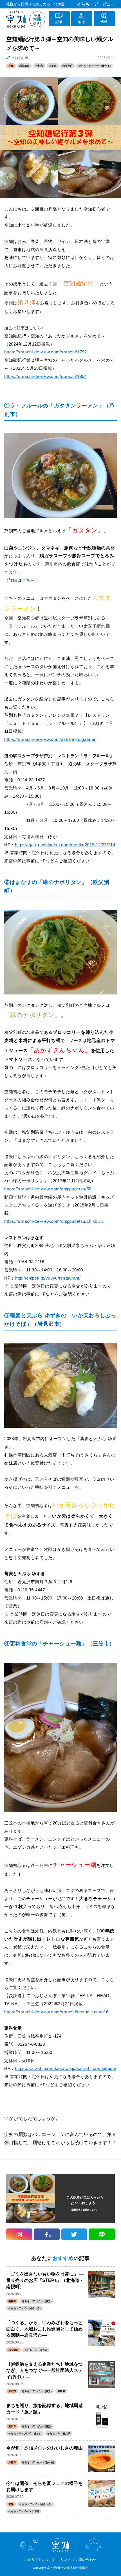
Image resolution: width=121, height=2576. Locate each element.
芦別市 (39, 66)
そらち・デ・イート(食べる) (95, 66)
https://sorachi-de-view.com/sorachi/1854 (46, 376)
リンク (66, 2560)
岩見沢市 (24, 66)
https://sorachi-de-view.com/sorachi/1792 (46, 352)
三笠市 (53, 66)
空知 (11, 66)
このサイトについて (40, 2560)
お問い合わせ (86, 2560)
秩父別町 (68, 66)
